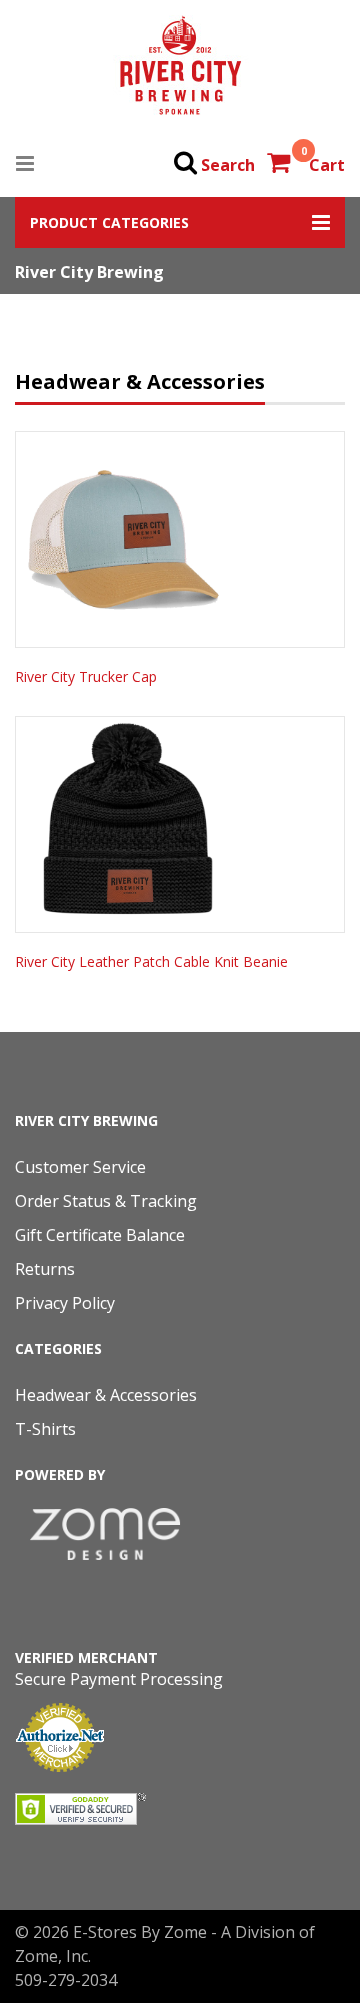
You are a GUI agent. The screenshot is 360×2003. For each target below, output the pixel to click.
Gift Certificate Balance (100, 1235)
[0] (280, 165)
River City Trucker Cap (86, 676)
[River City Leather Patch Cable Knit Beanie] (180, 824)
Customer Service (80, 1167)
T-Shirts (45, 1429)
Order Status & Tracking (106, 1201)
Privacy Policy (65, 1303)
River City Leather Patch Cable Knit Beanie (151, 961)
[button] (180, 222)
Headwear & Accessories (106, 1395)
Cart (327, 165)
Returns (45, 1269)
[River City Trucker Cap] (180, 539)
